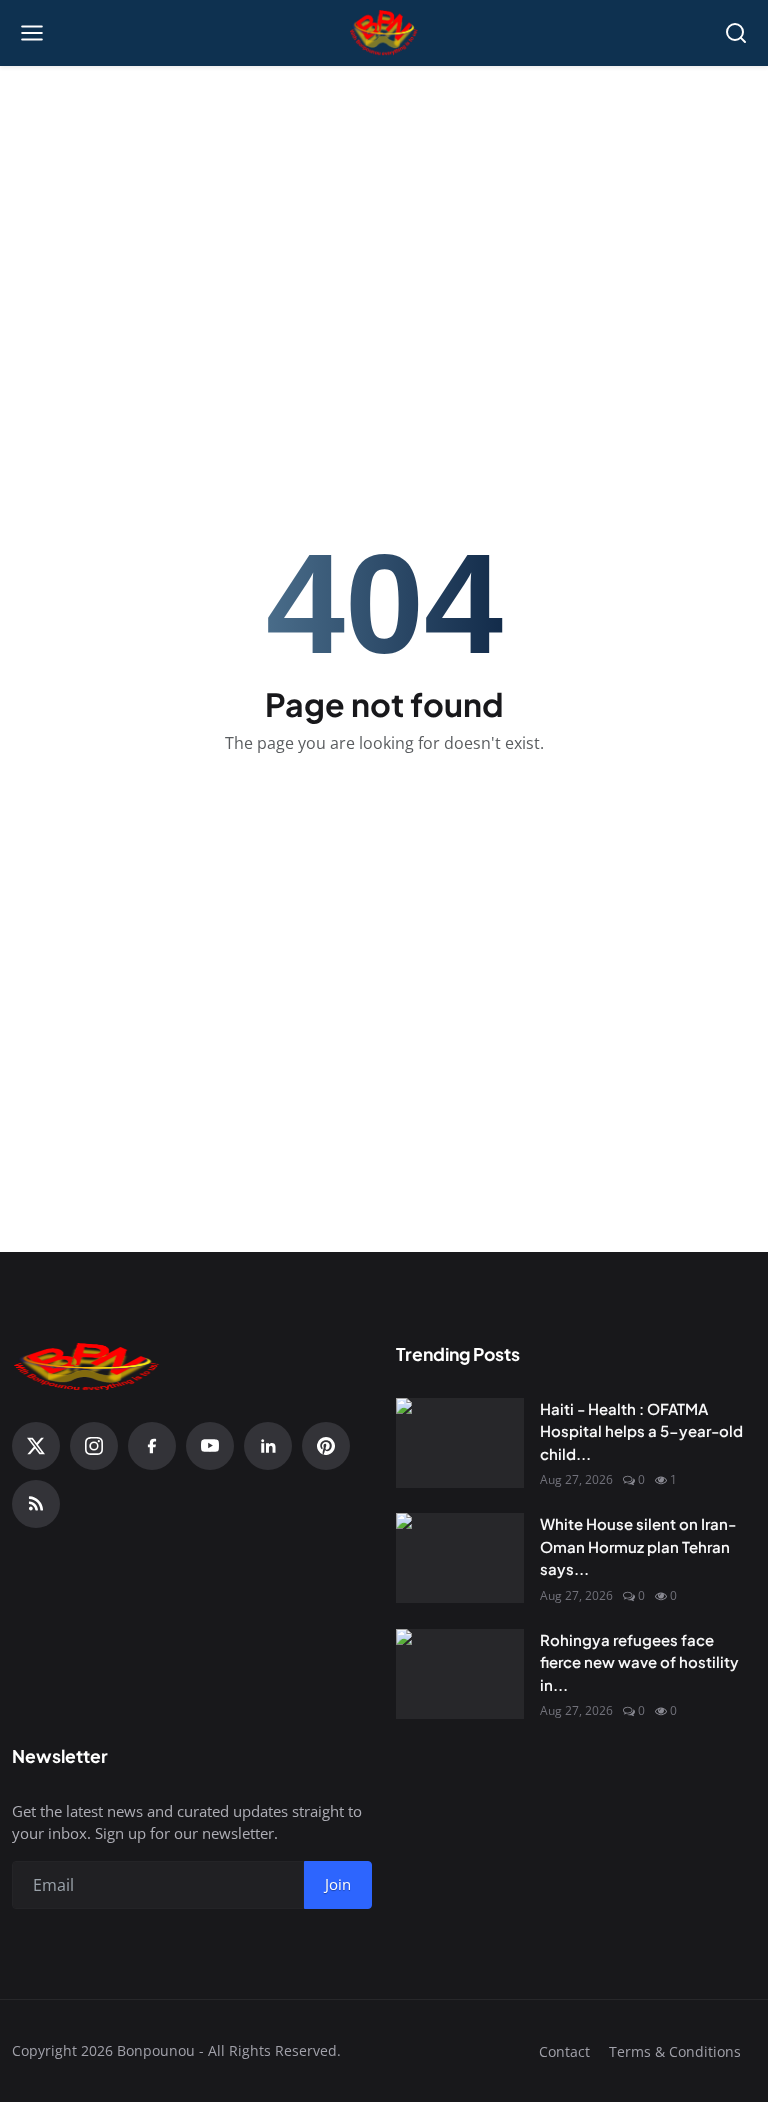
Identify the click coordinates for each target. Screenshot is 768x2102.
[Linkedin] (268, 1446)
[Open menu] (32, 33)
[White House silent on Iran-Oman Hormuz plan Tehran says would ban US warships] (460, 1558)
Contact (564, 2051)
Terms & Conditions (675, 2051)
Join (338, 1884)
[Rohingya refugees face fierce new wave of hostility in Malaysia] (460, 1674)
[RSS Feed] (36, 1504)
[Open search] (736, 33)
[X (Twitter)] (36, 1446)
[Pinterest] (326, 1446)
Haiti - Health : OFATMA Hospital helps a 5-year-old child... (641, 1431)
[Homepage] (384, 33)
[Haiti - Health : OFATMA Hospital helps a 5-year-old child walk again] (460, 1443)
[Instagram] (94, 1446)
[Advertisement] (384, 211)
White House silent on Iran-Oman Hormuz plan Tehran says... (638, 1546)
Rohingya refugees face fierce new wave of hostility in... (639, 1662)
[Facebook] (152, 1446)
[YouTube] (210, 1446)
